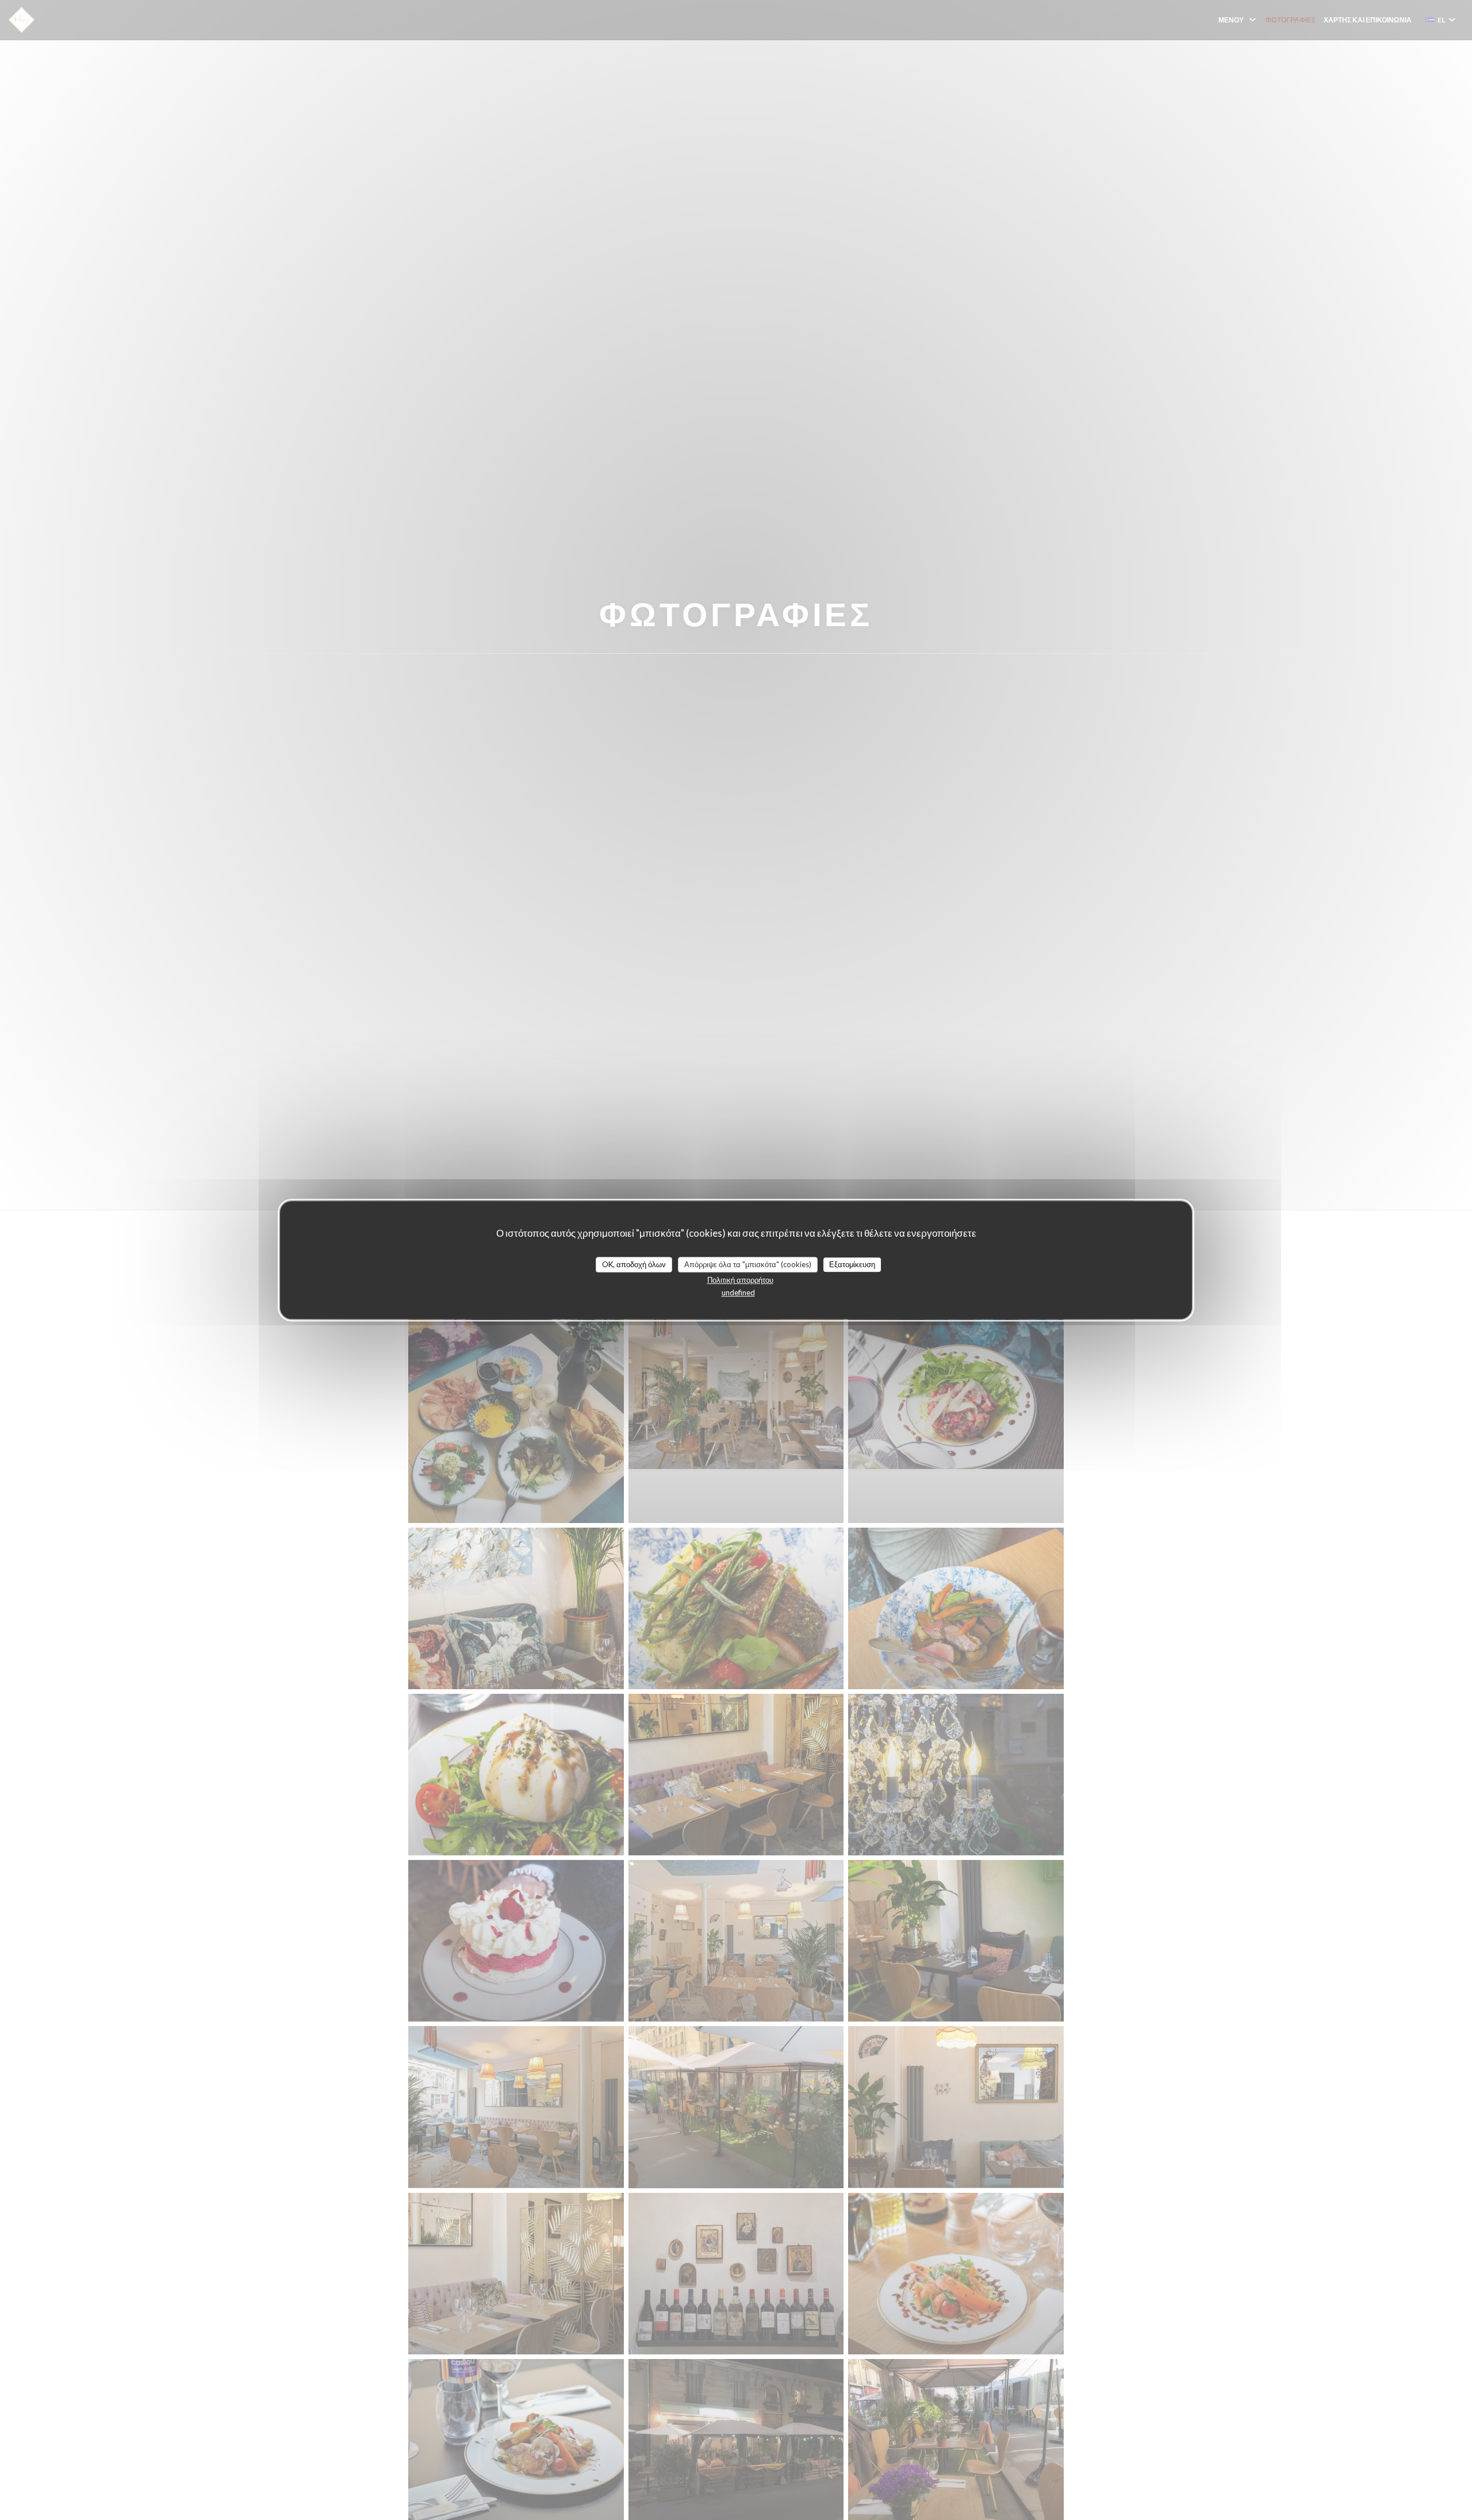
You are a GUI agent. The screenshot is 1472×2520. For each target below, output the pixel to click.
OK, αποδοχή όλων (634, 1264)
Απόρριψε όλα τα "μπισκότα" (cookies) (748, 1264)
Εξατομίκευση (852, 1264)
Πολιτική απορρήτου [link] (740, 1280)
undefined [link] (738, 1292)
